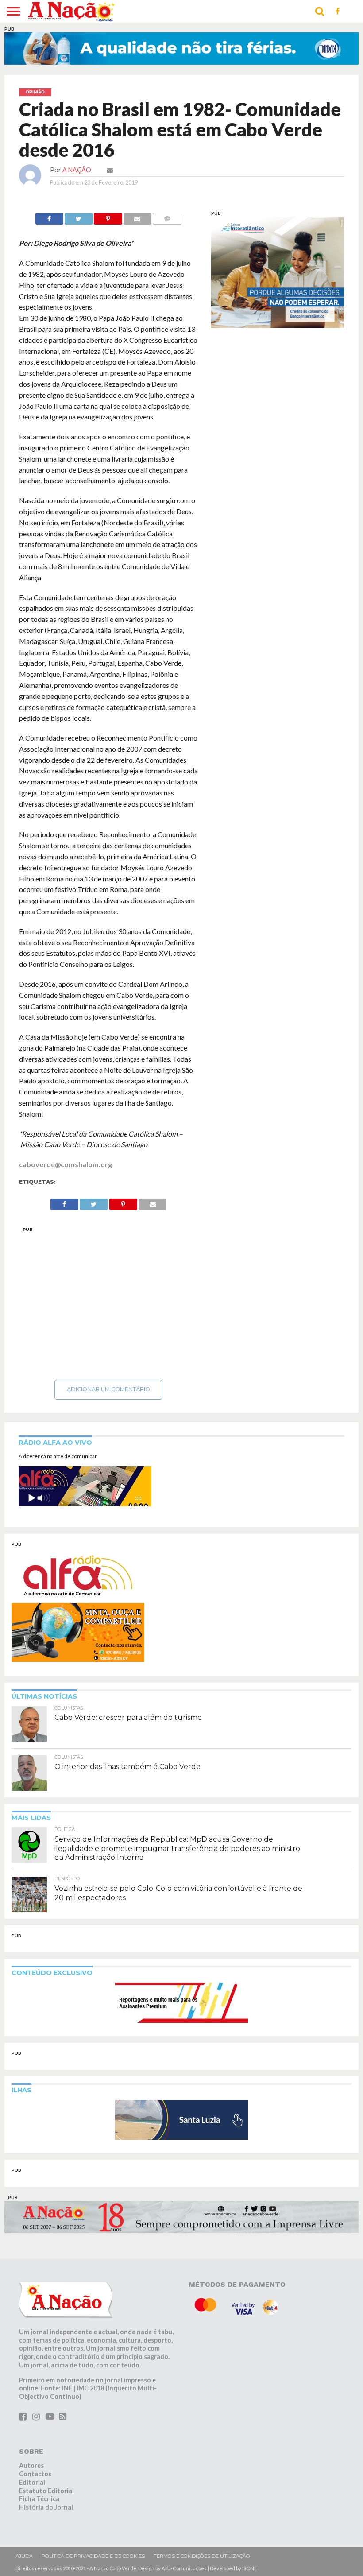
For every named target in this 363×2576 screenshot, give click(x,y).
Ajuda (24, 2556)
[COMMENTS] (167, 216)
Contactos (35, 2474)
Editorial (32, 2482)
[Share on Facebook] (49, 216)
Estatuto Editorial (46, 2491)
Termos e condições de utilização (202, 2556)
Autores (31, 2465)
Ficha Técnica (39, 2499)
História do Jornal (46, 2507)
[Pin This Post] (108, 216)
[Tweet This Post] (79, 216)
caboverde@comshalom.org (66, 1164)
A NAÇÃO (77, 170)
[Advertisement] (108, 1301)
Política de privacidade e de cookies (93, 2556)
